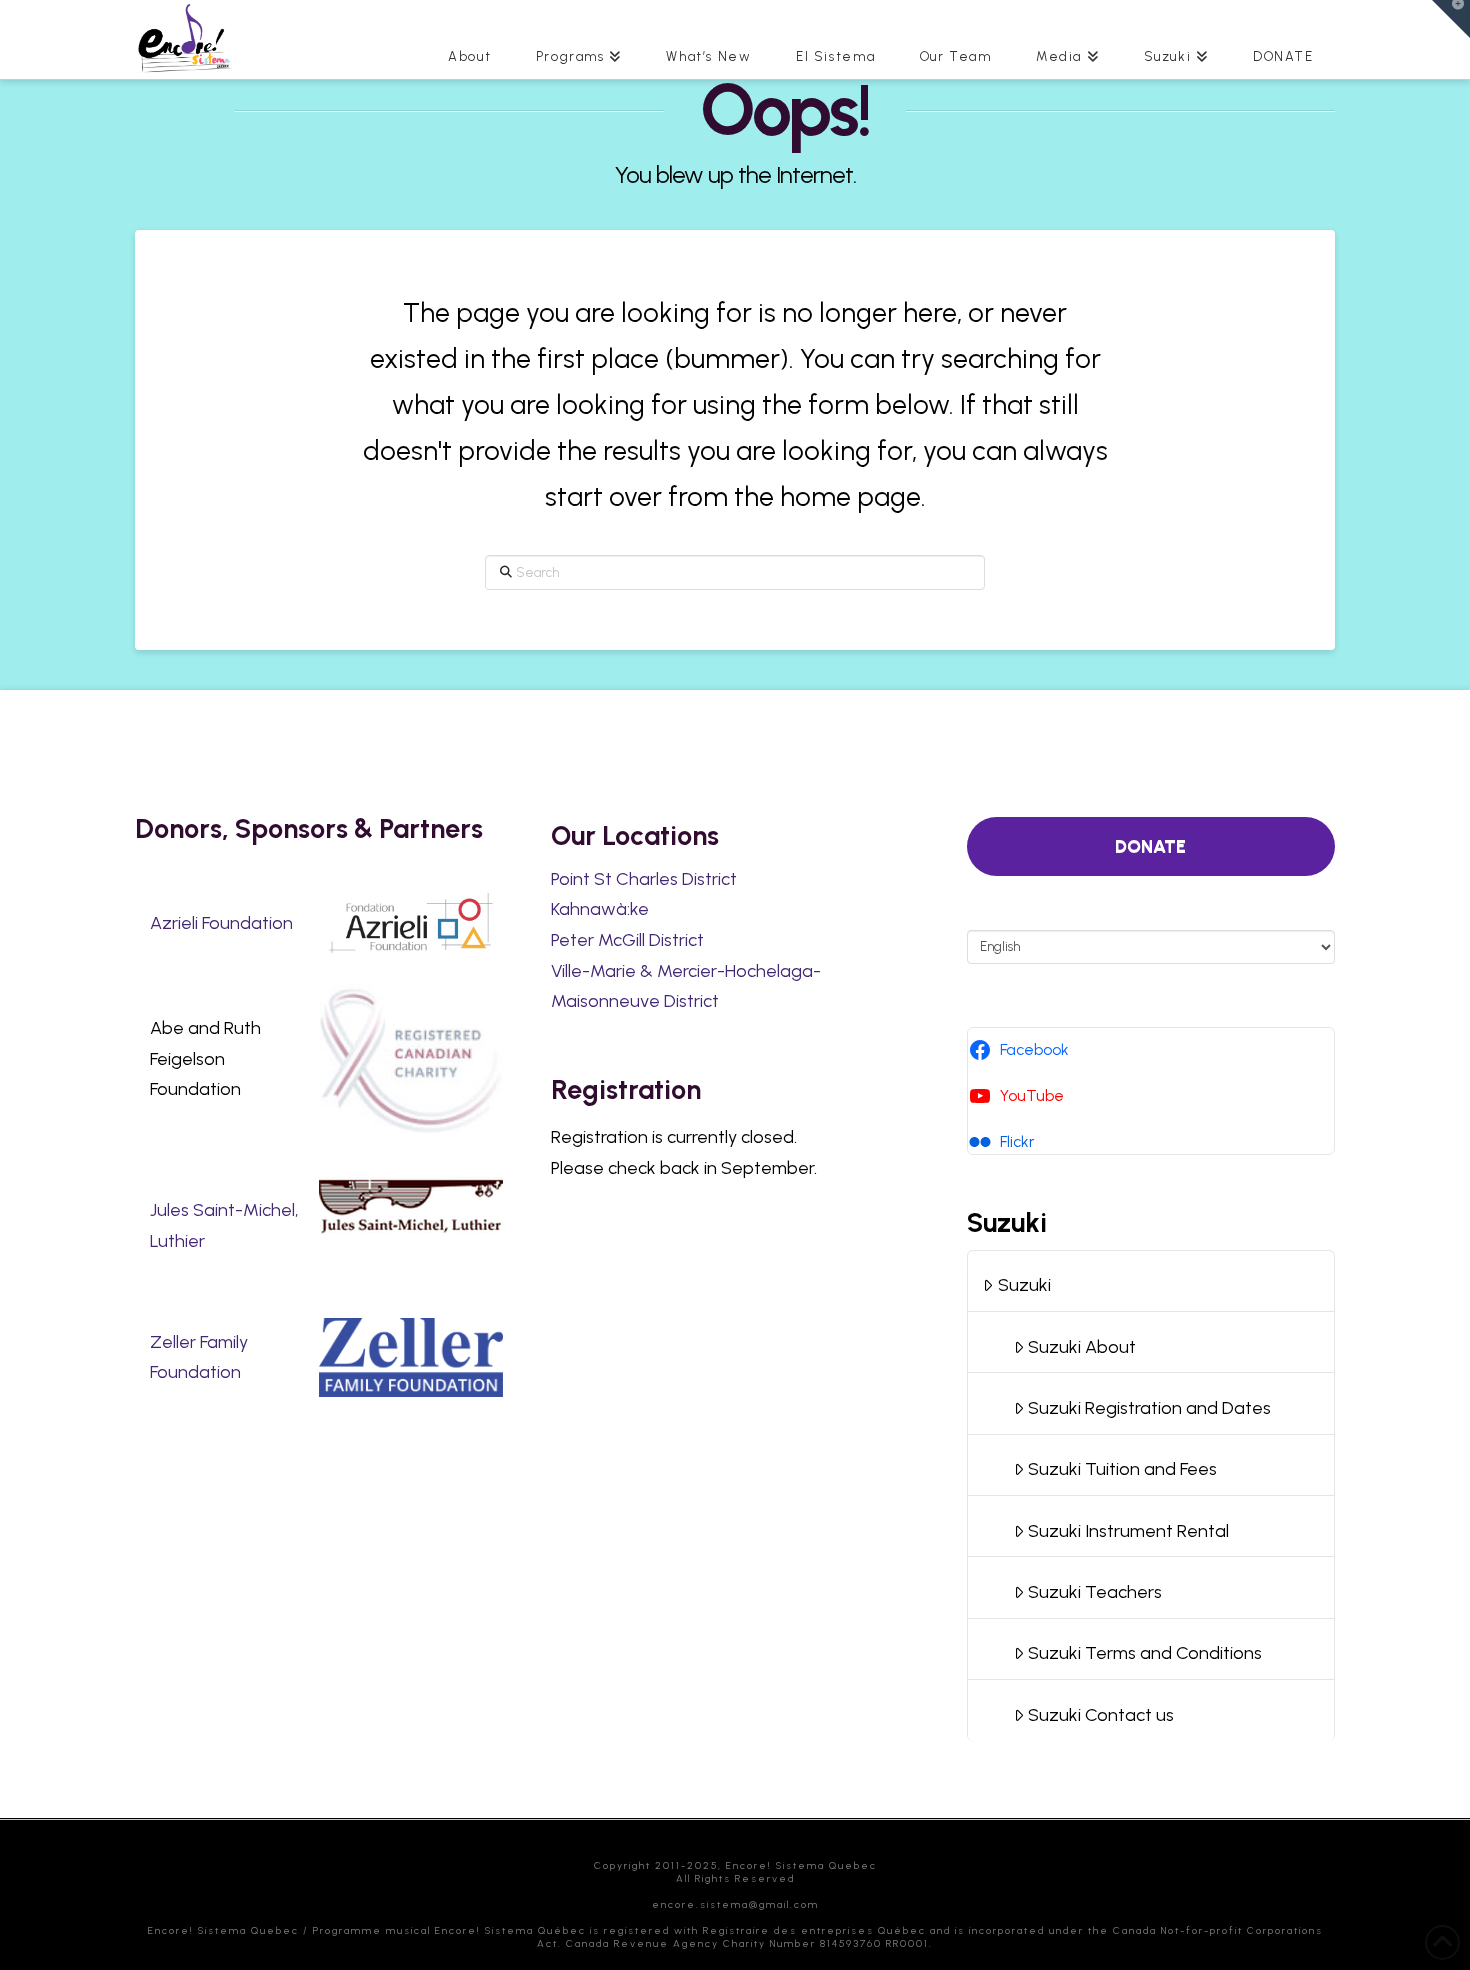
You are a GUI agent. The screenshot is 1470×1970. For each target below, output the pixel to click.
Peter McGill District (627, 940)
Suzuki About (1082, 1347)
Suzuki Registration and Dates (1149, 1408)
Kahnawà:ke (600, 909)
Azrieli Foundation (221, 923)
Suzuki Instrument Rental (1128, 1531)
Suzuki (1024, 1285)
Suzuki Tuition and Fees (1122, 1469)
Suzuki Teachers (1095, 1592)
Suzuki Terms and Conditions (1145, 1653)
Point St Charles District (644, 879)
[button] (1451, 19)
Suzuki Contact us (1101, 1715)
